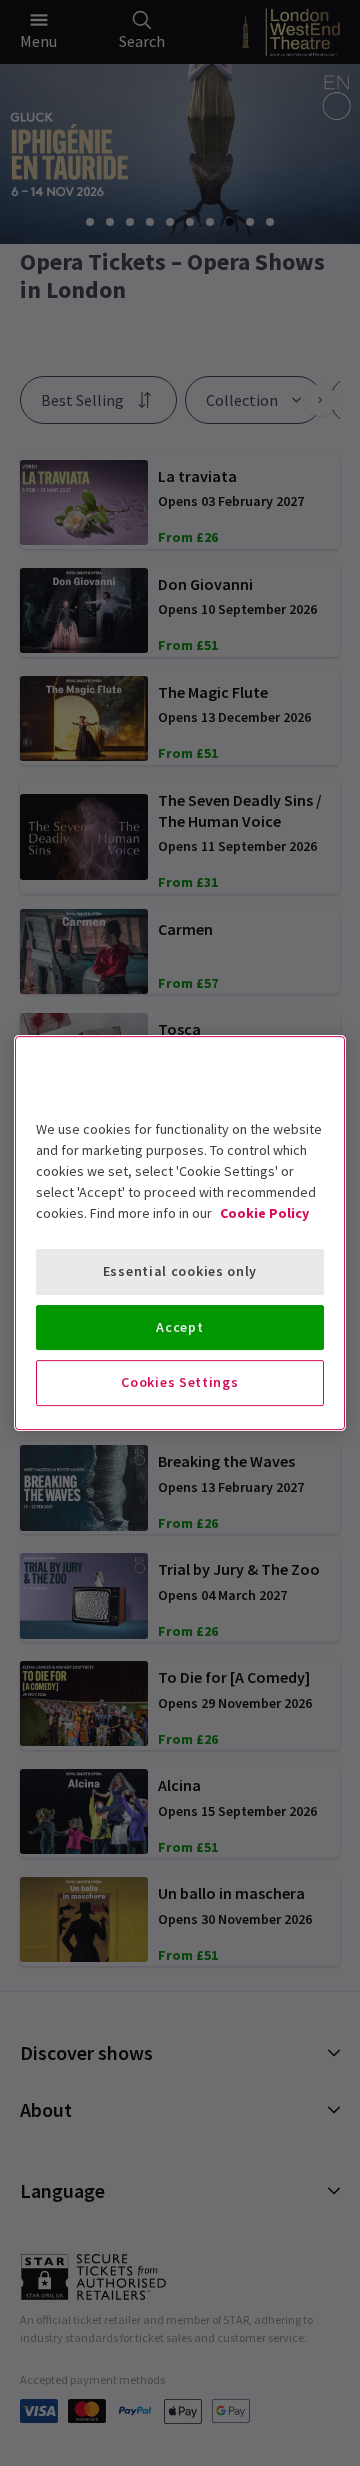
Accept (179, 1327)
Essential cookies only (180, 1271)
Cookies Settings (179, 1382)
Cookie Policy (264, 1213)
